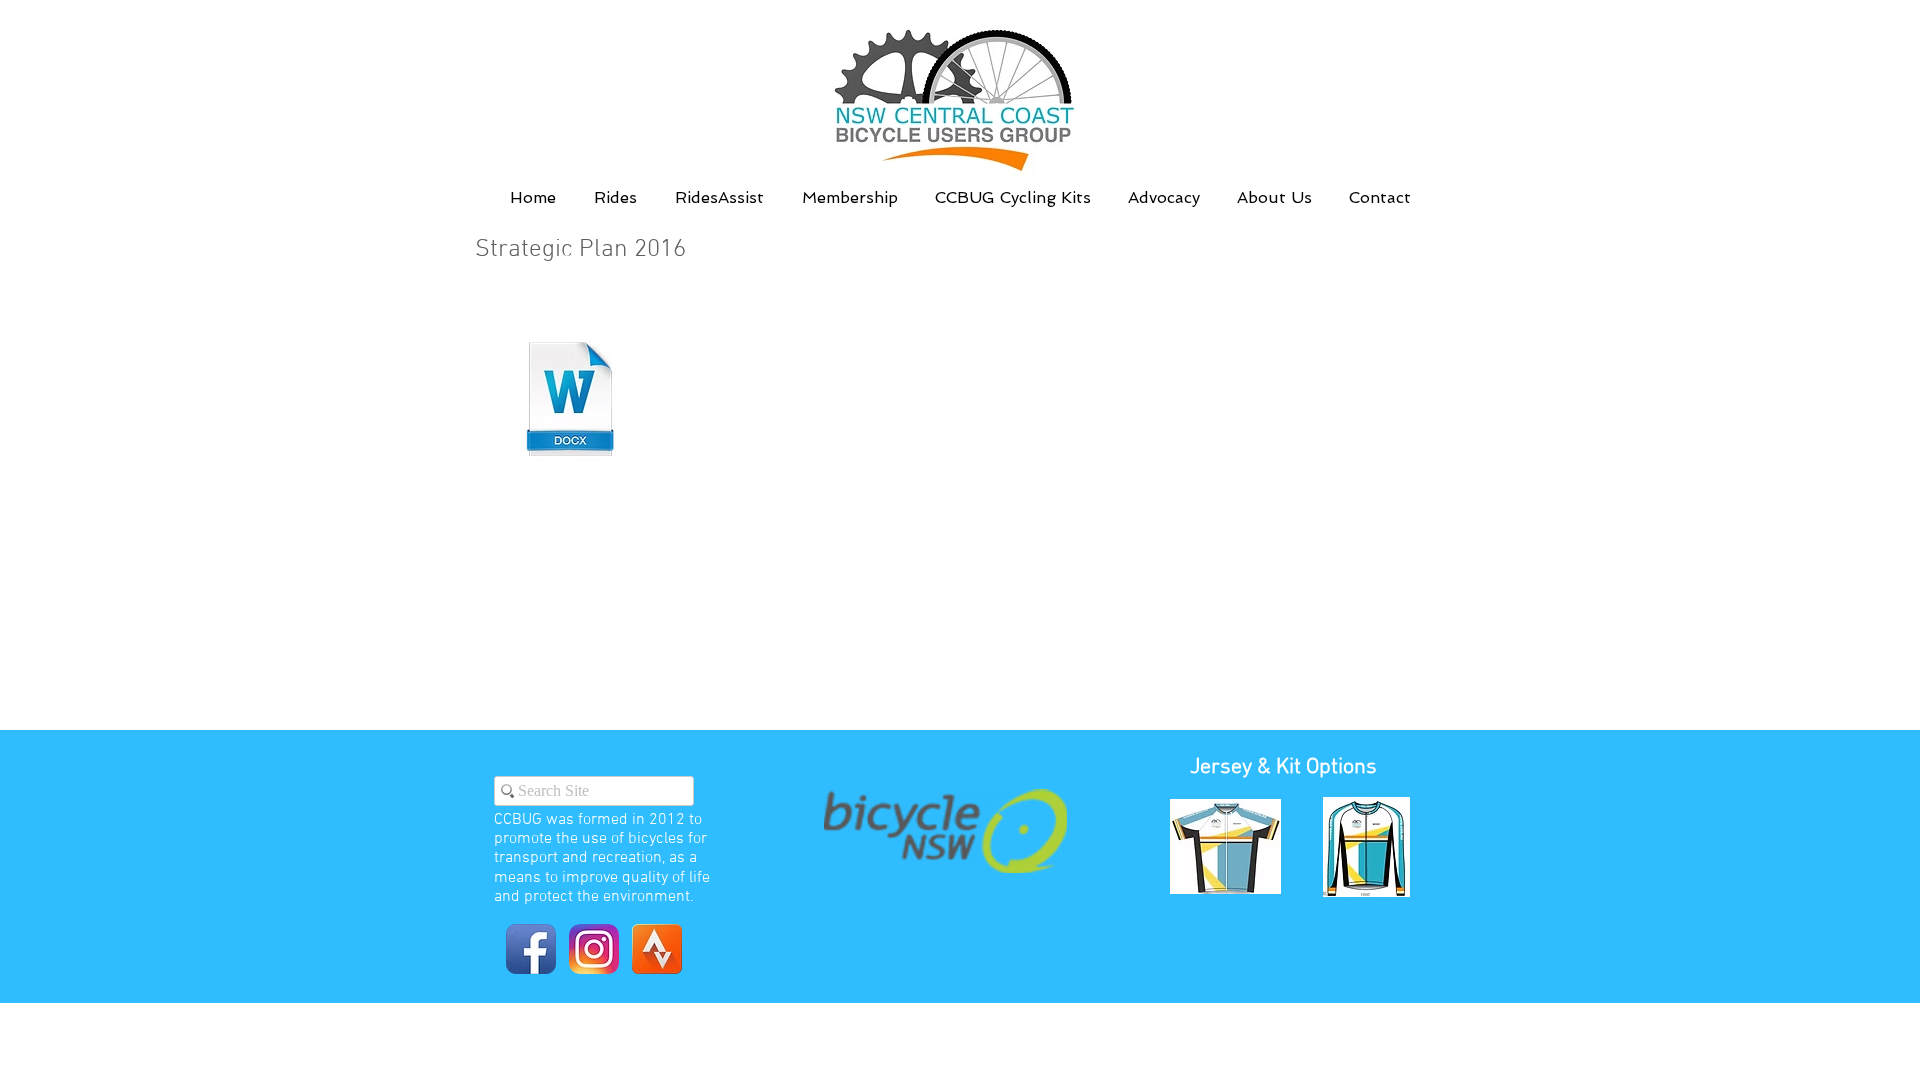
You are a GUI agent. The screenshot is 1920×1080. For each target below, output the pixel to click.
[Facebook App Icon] (531, 949)
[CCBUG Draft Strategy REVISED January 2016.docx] (570, 401)
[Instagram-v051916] (594, 949)
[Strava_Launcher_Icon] (657, 949)
